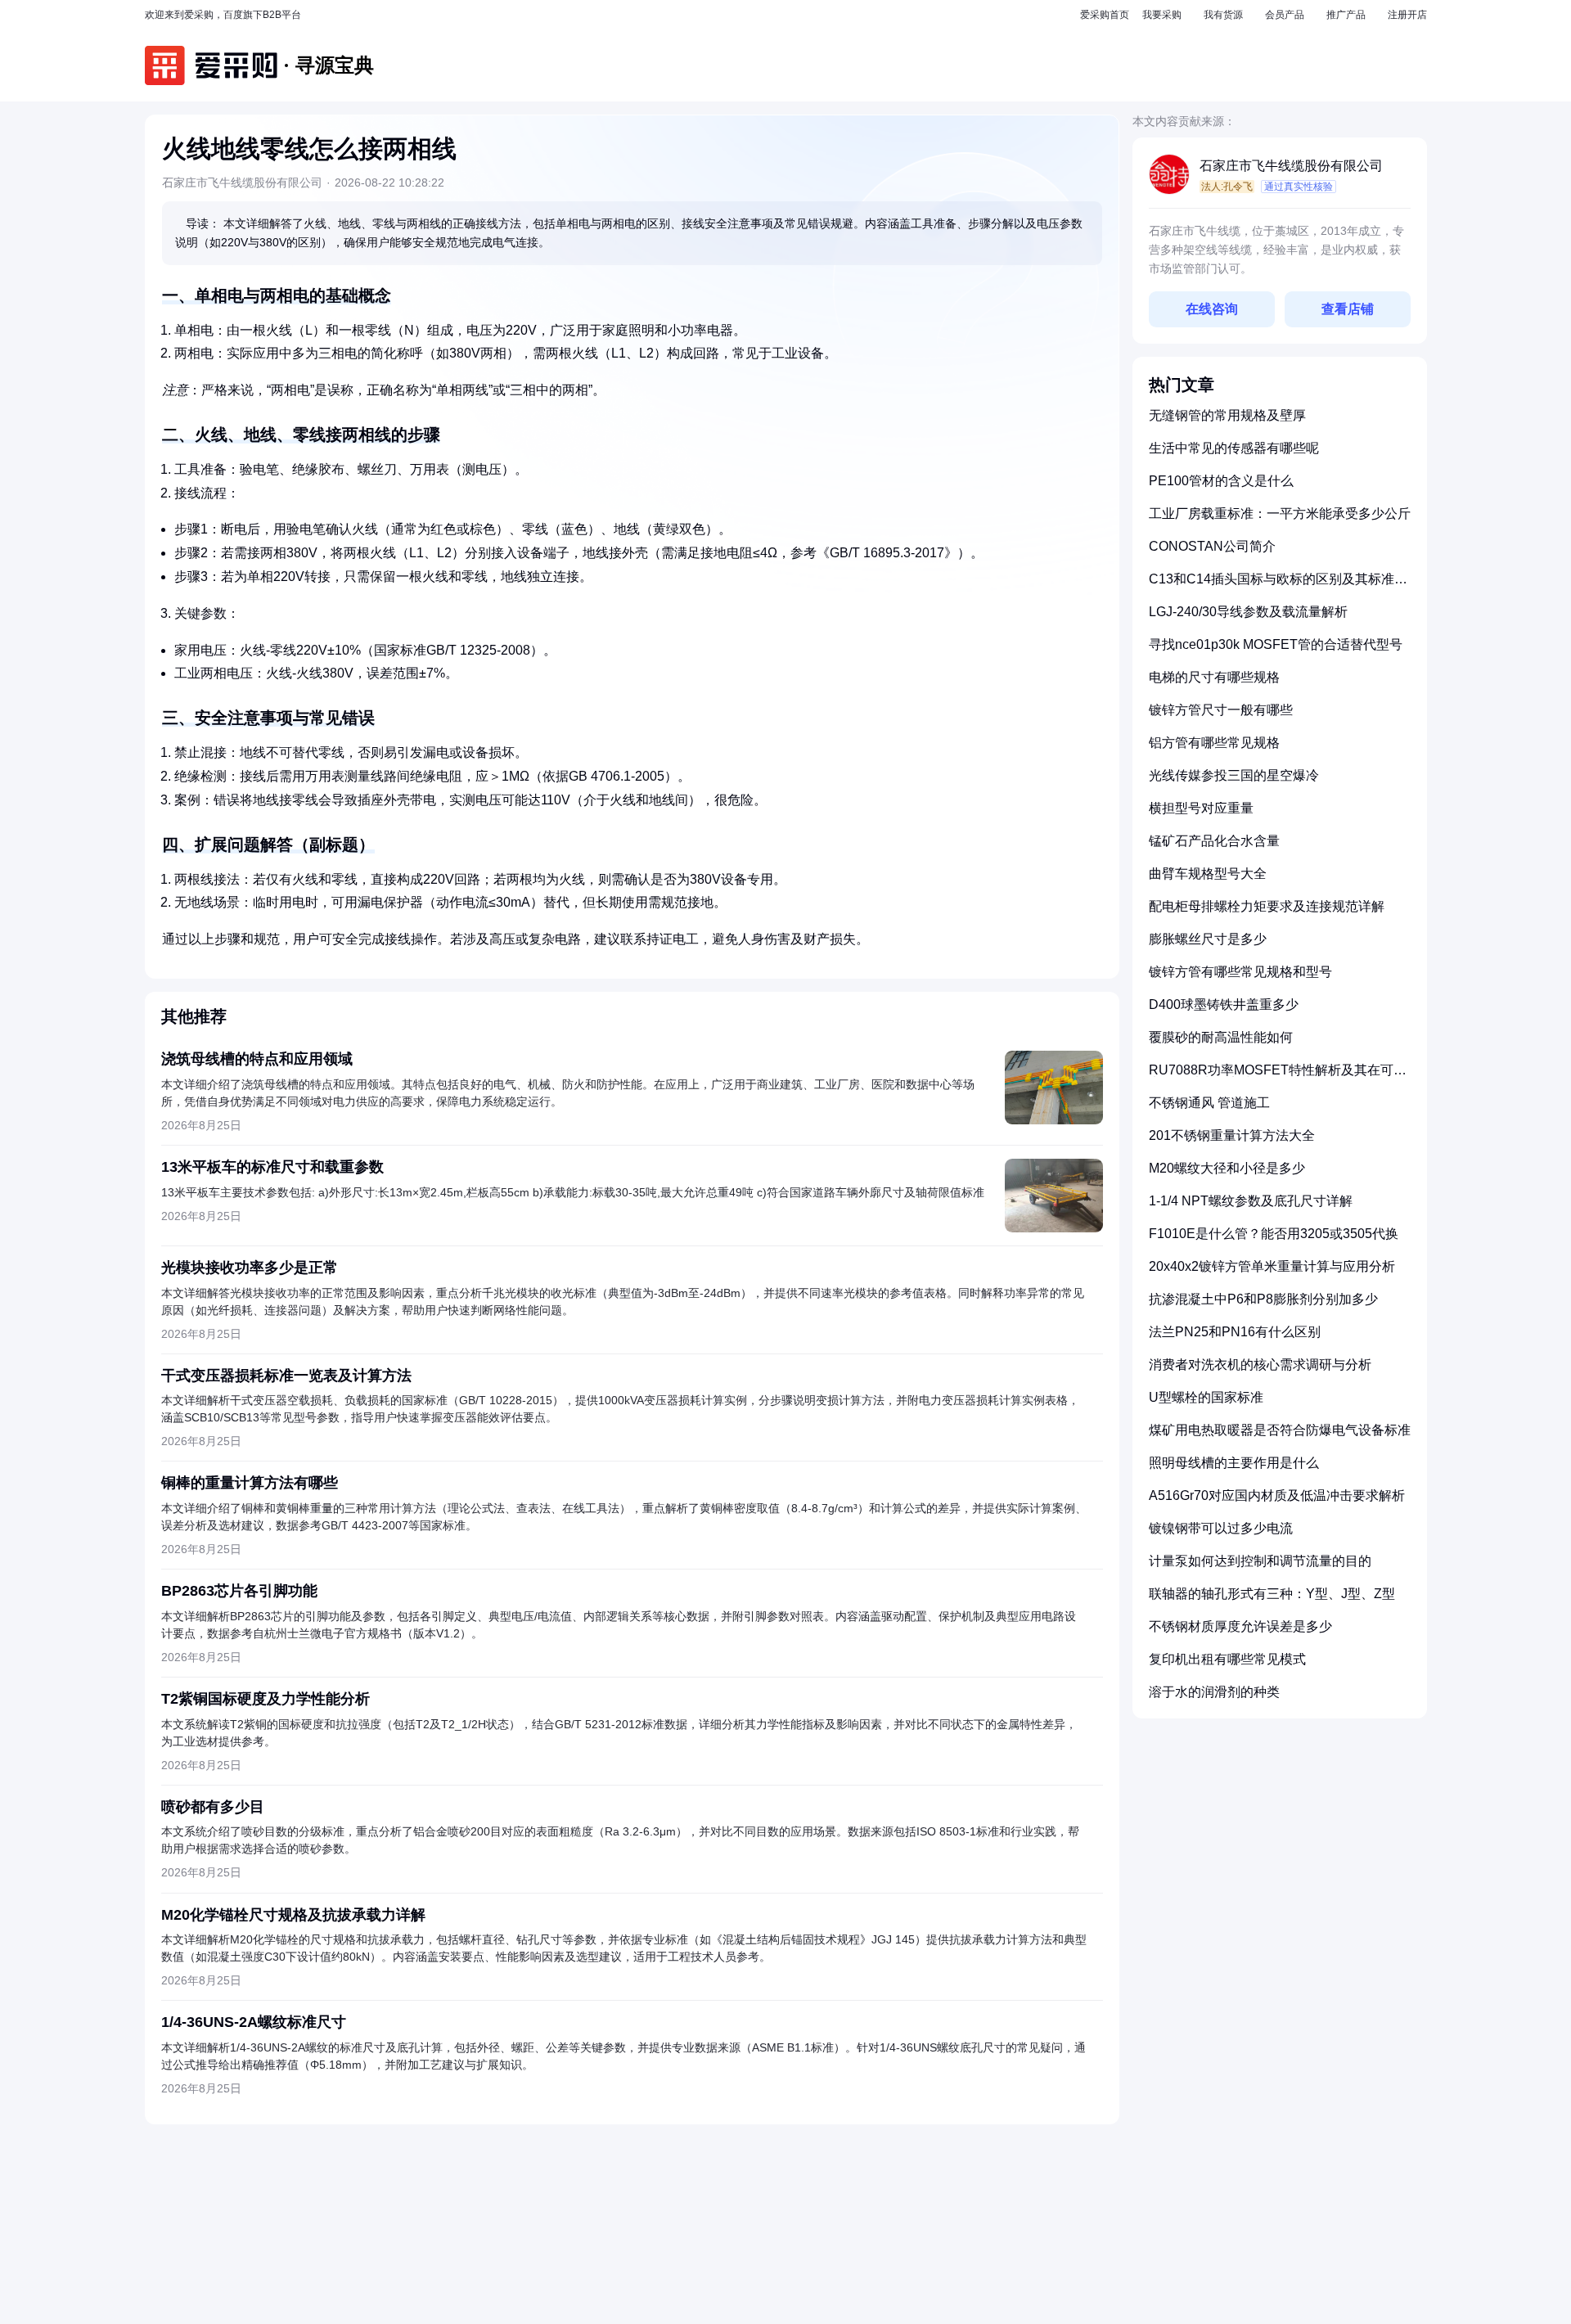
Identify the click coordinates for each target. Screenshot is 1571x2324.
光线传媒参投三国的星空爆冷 (1234, 775)
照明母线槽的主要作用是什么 (1234, 1463)
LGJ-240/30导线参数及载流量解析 (1248, 612)
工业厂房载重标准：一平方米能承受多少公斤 (1280, 513)
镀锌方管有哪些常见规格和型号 (1240, 972)
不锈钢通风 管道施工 (1209, 1103)
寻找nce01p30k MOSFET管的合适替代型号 (1276, 644)
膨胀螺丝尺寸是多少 (1208, 939)
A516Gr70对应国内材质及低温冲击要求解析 (1277, 1495)
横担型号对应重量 (1201, 808)
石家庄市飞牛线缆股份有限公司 (1291, 166)
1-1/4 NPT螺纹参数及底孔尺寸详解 (1251, 1201)
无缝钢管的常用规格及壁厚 (1227, 415)
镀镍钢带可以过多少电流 (1221, 1528)
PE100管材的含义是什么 (1221, 481)
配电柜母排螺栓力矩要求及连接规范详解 (1267, 906)
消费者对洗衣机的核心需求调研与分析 (1260, 1365)
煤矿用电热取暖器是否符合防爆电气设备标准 (1280, 1430)
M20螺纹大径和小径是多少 (1227, 1168)
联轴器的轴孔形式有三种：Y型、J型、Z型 (1272, 1594)
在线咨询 (1212, 309)
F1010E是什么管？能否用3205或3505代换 (1274, 1234)
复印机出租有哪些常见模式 (1227, 1659)
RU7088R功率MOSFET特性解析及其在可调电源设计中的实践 (1278, 1076)
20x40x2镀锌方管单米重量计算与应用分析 (1272, 1266)
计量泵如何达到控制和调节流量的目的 (1260, 1561)
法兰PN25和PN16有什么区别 (1235, 1332)
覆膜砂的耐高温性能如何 (1221, 1037)
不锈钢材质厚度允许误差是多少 (1240, 1626)
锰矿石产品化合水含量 (1214, 841)
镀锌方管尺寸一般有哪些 (1221, 710)
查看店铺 (1348, 309)
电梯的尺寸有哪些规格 (1214, 677)
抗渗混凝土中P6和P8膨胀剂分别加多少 (1263, 1299)
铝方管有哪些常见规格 (1214, 743)
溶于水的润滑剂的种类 (1214, 1692)
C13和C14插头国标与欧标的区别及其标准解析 (1278, 586)
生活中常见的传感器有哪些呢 (1234, 448)
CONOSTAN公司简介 (1212, 546)
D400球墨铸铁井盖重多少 (1224, 1004)
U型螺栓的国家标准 (1206, 1397)
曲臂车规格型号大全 (1208, 874)
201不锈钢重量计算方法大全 (1232, 1135)
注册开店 (1407, 15)
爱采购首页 (1105, 15)
